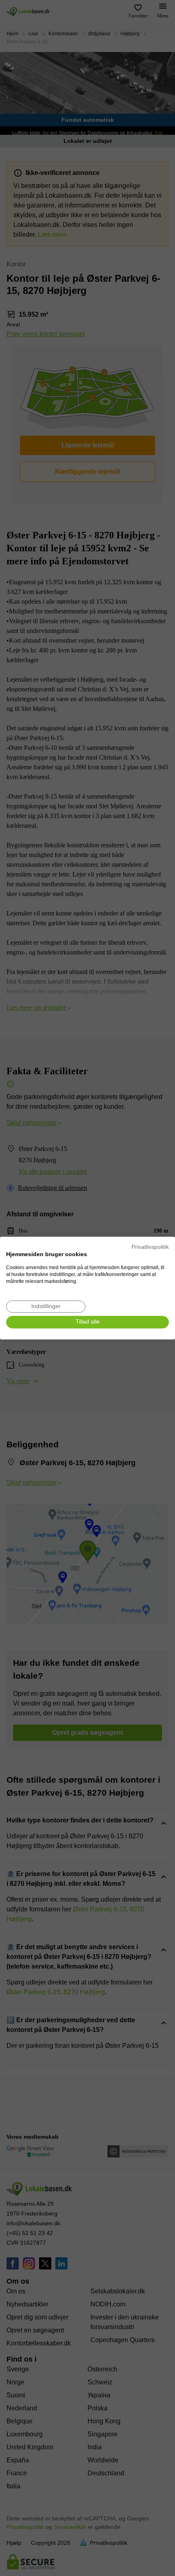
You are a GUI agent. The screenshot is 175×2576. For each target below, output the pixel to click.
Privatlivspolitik (150, 1247)
